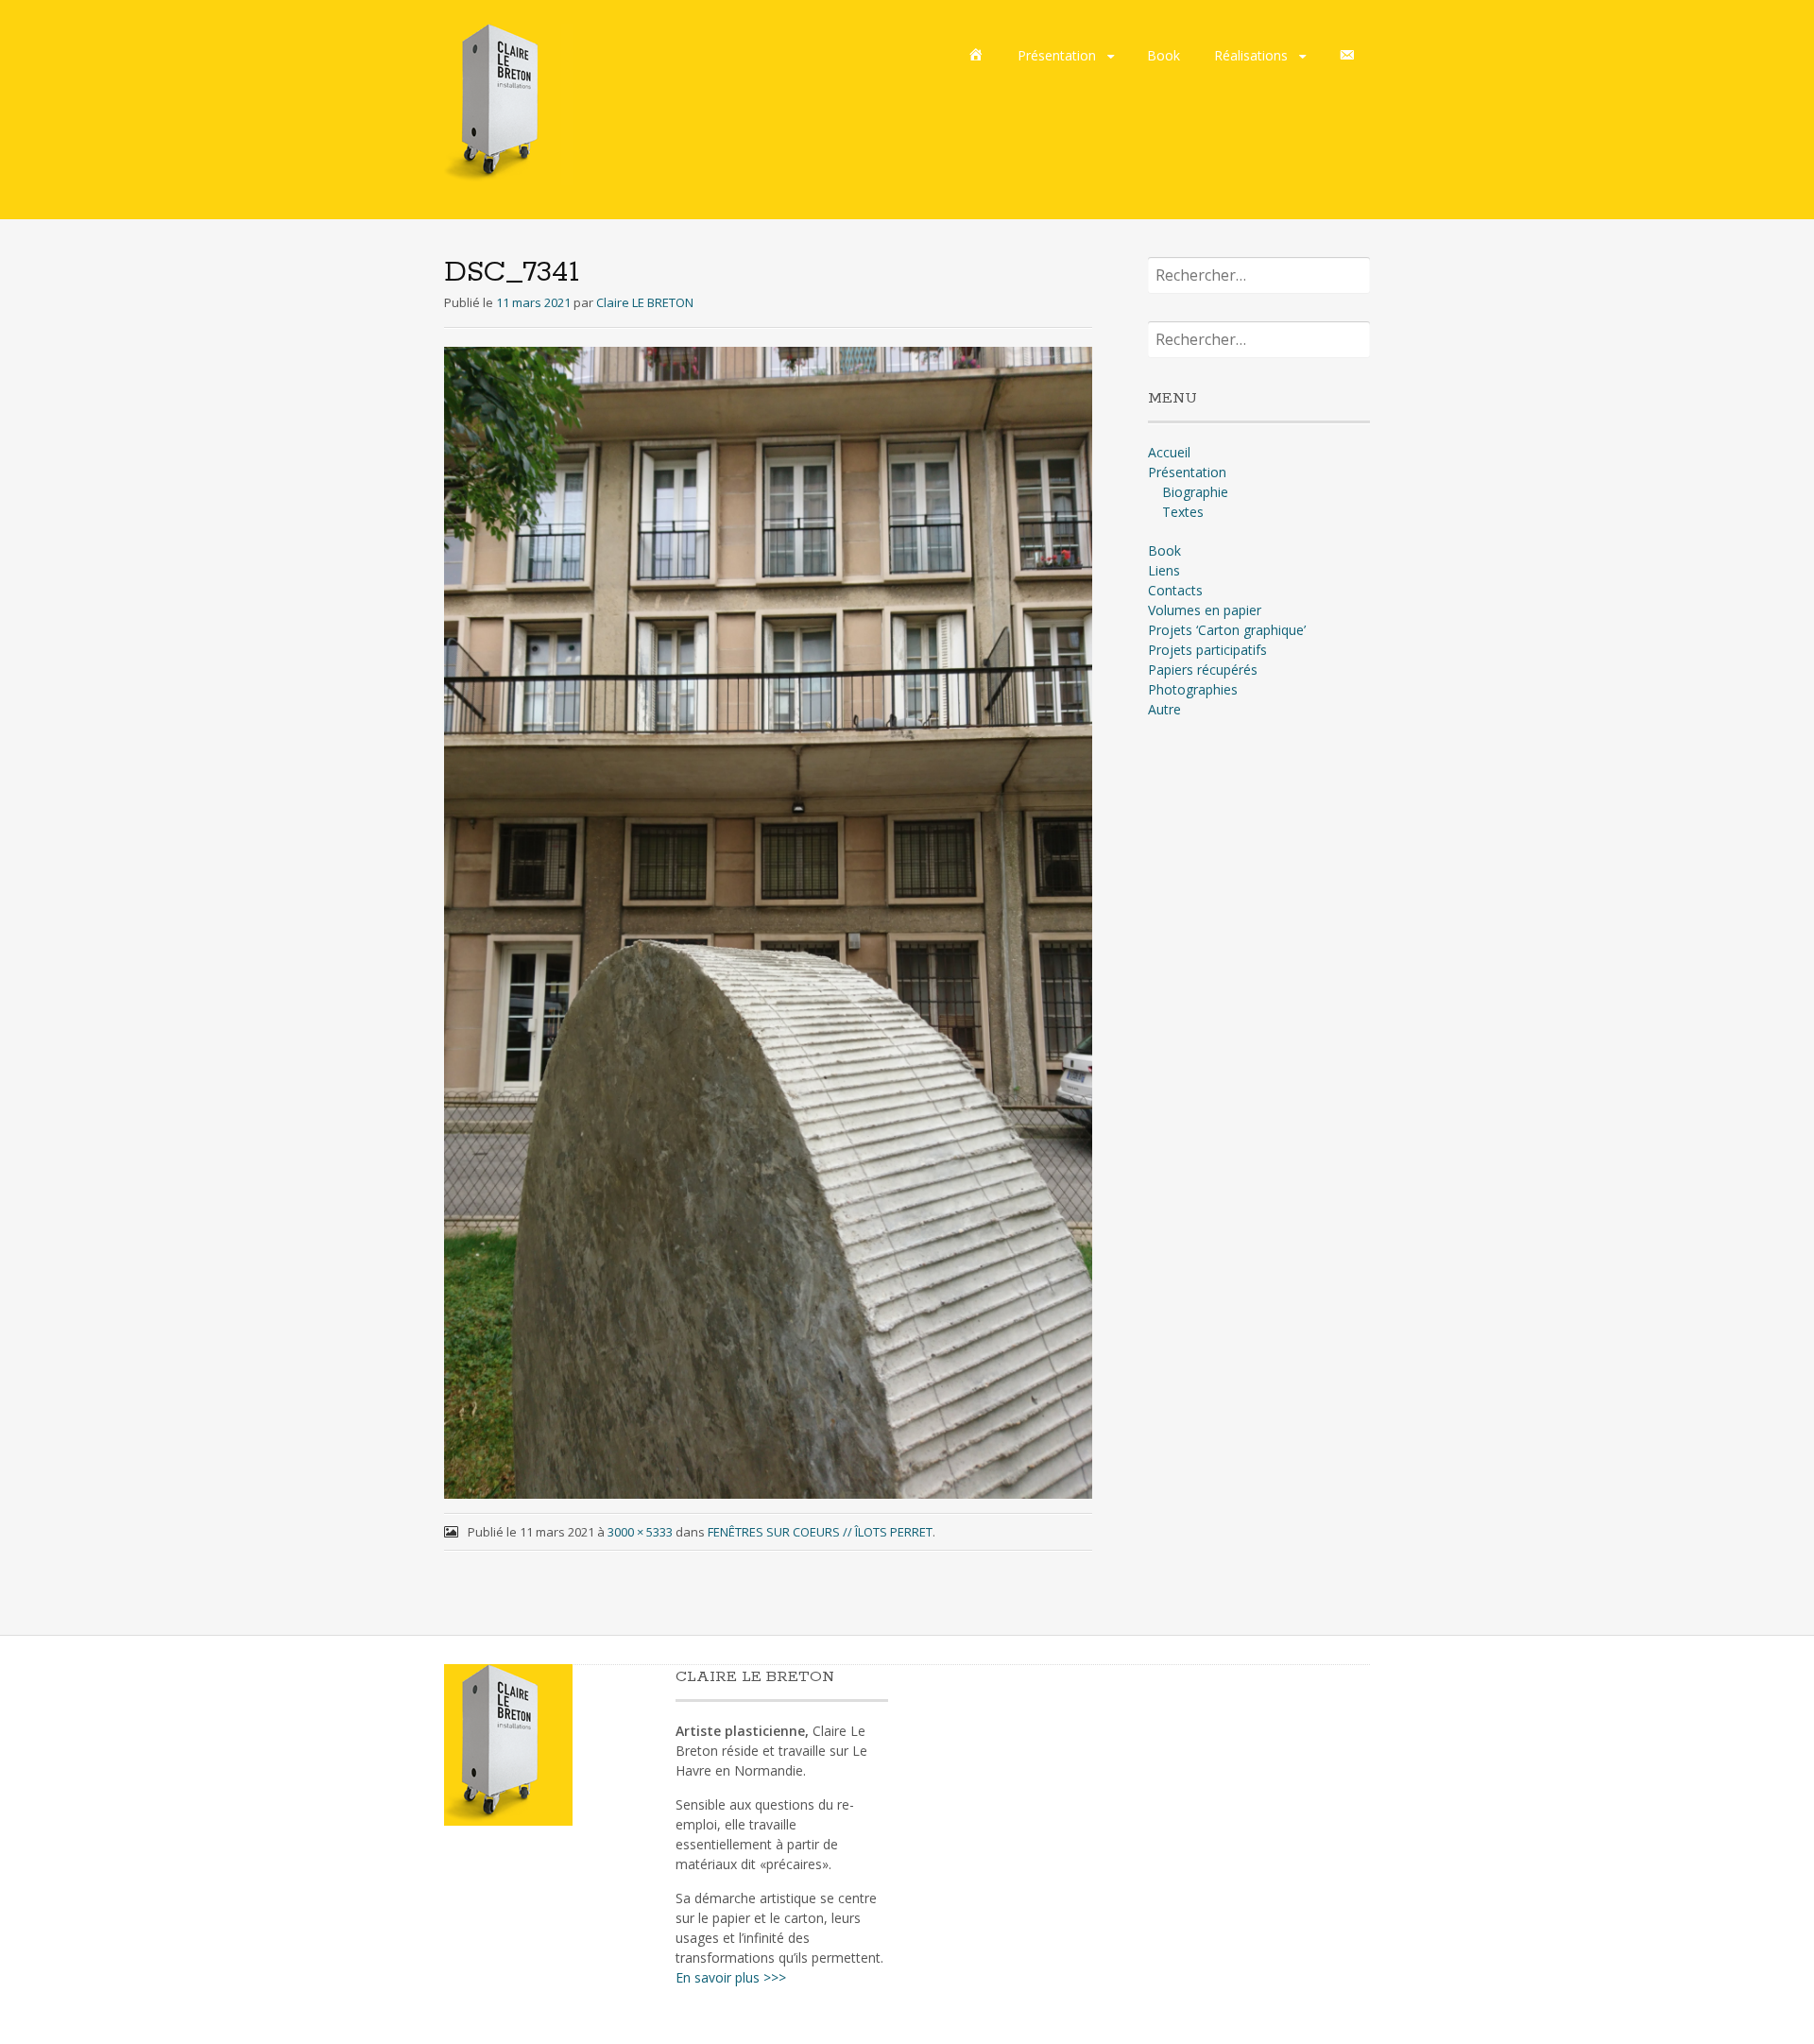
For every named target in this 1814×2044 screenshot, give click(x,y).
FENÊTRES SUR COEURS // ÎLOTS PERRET (820, 1532)
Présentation (1057, 55)
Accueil (1169, 452)
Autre (1164, 709)
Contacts (1175, 590)
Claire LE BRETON (645, 302)
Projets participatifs (1207, 650)
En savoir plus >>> (731, 1977)
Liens (1164, 570)
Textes (1183, 512)
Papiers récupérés (1203, 670)
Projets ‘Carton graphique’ (1227, 630)
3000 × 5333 (640, 1532)
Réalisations (1251, 55)
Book (1164, 55)
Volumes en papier (1205, 610)
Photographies (1193, 689)
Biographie (1195, 492)
